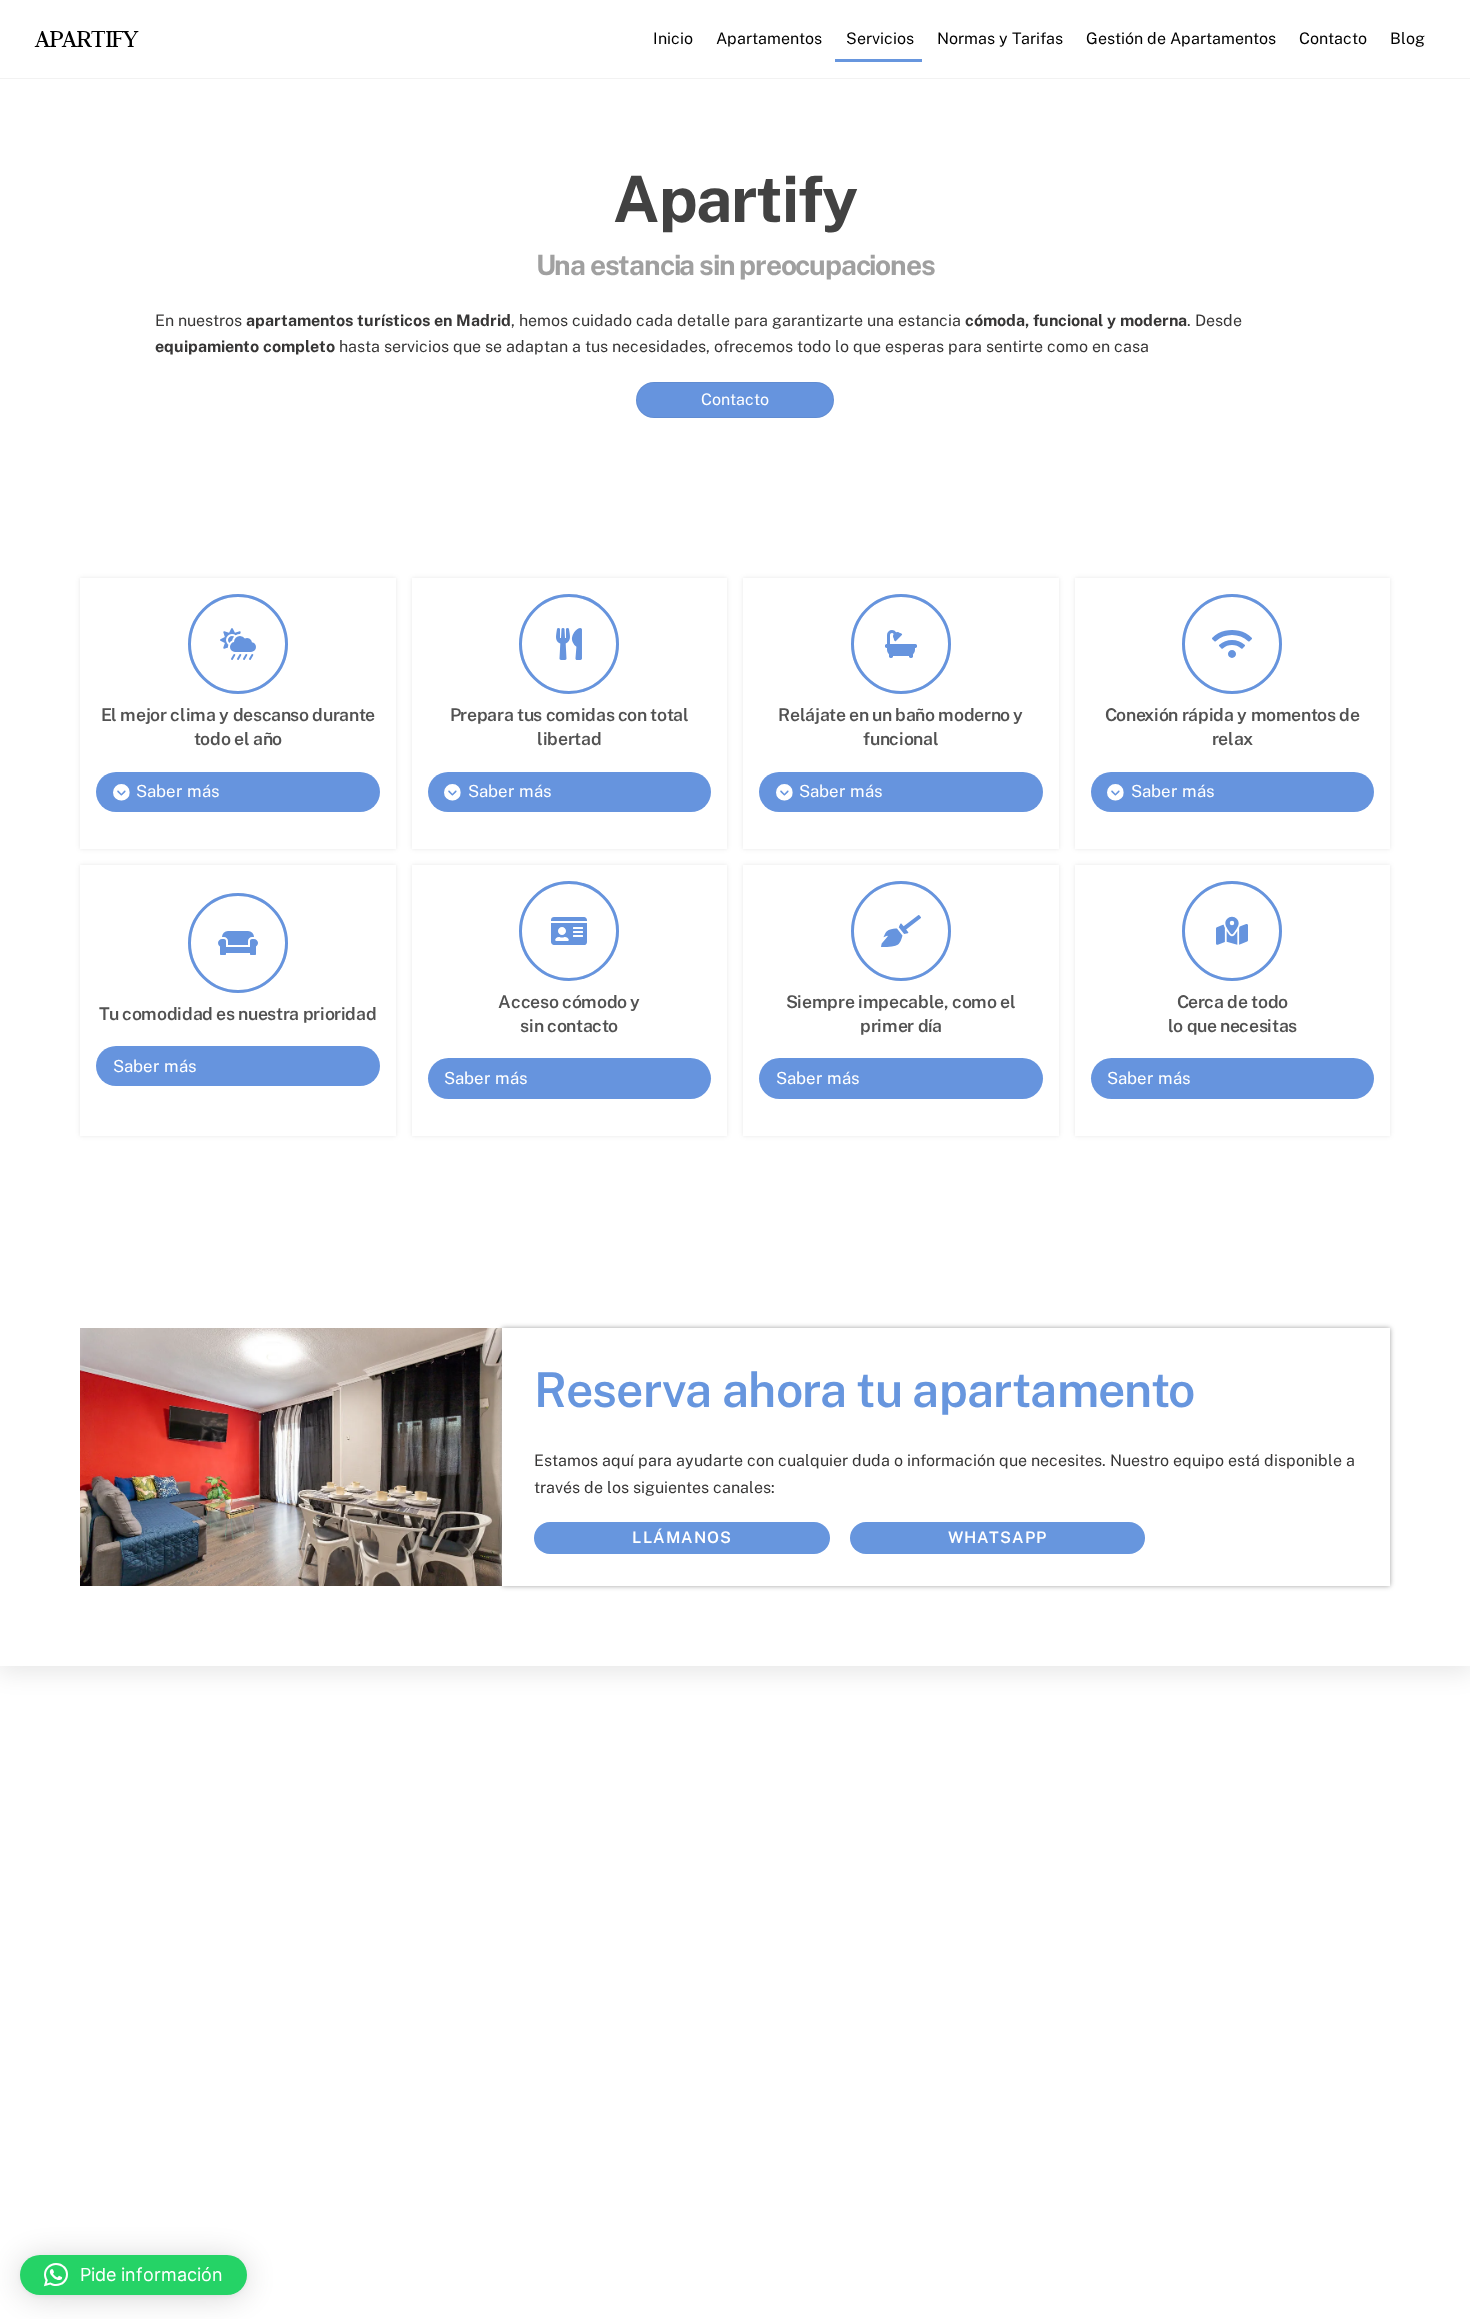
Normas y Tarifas (1000, 38)
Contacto (1333, 38)
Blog (1407, 38)
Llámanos (681, 1537)
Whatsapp (997, 1537)
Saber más (177, 791)
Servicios (880, 38)
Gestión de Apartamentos (1181, 38)
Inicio (673, 38)
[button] (133, 2275)
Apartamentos (769, 38)
